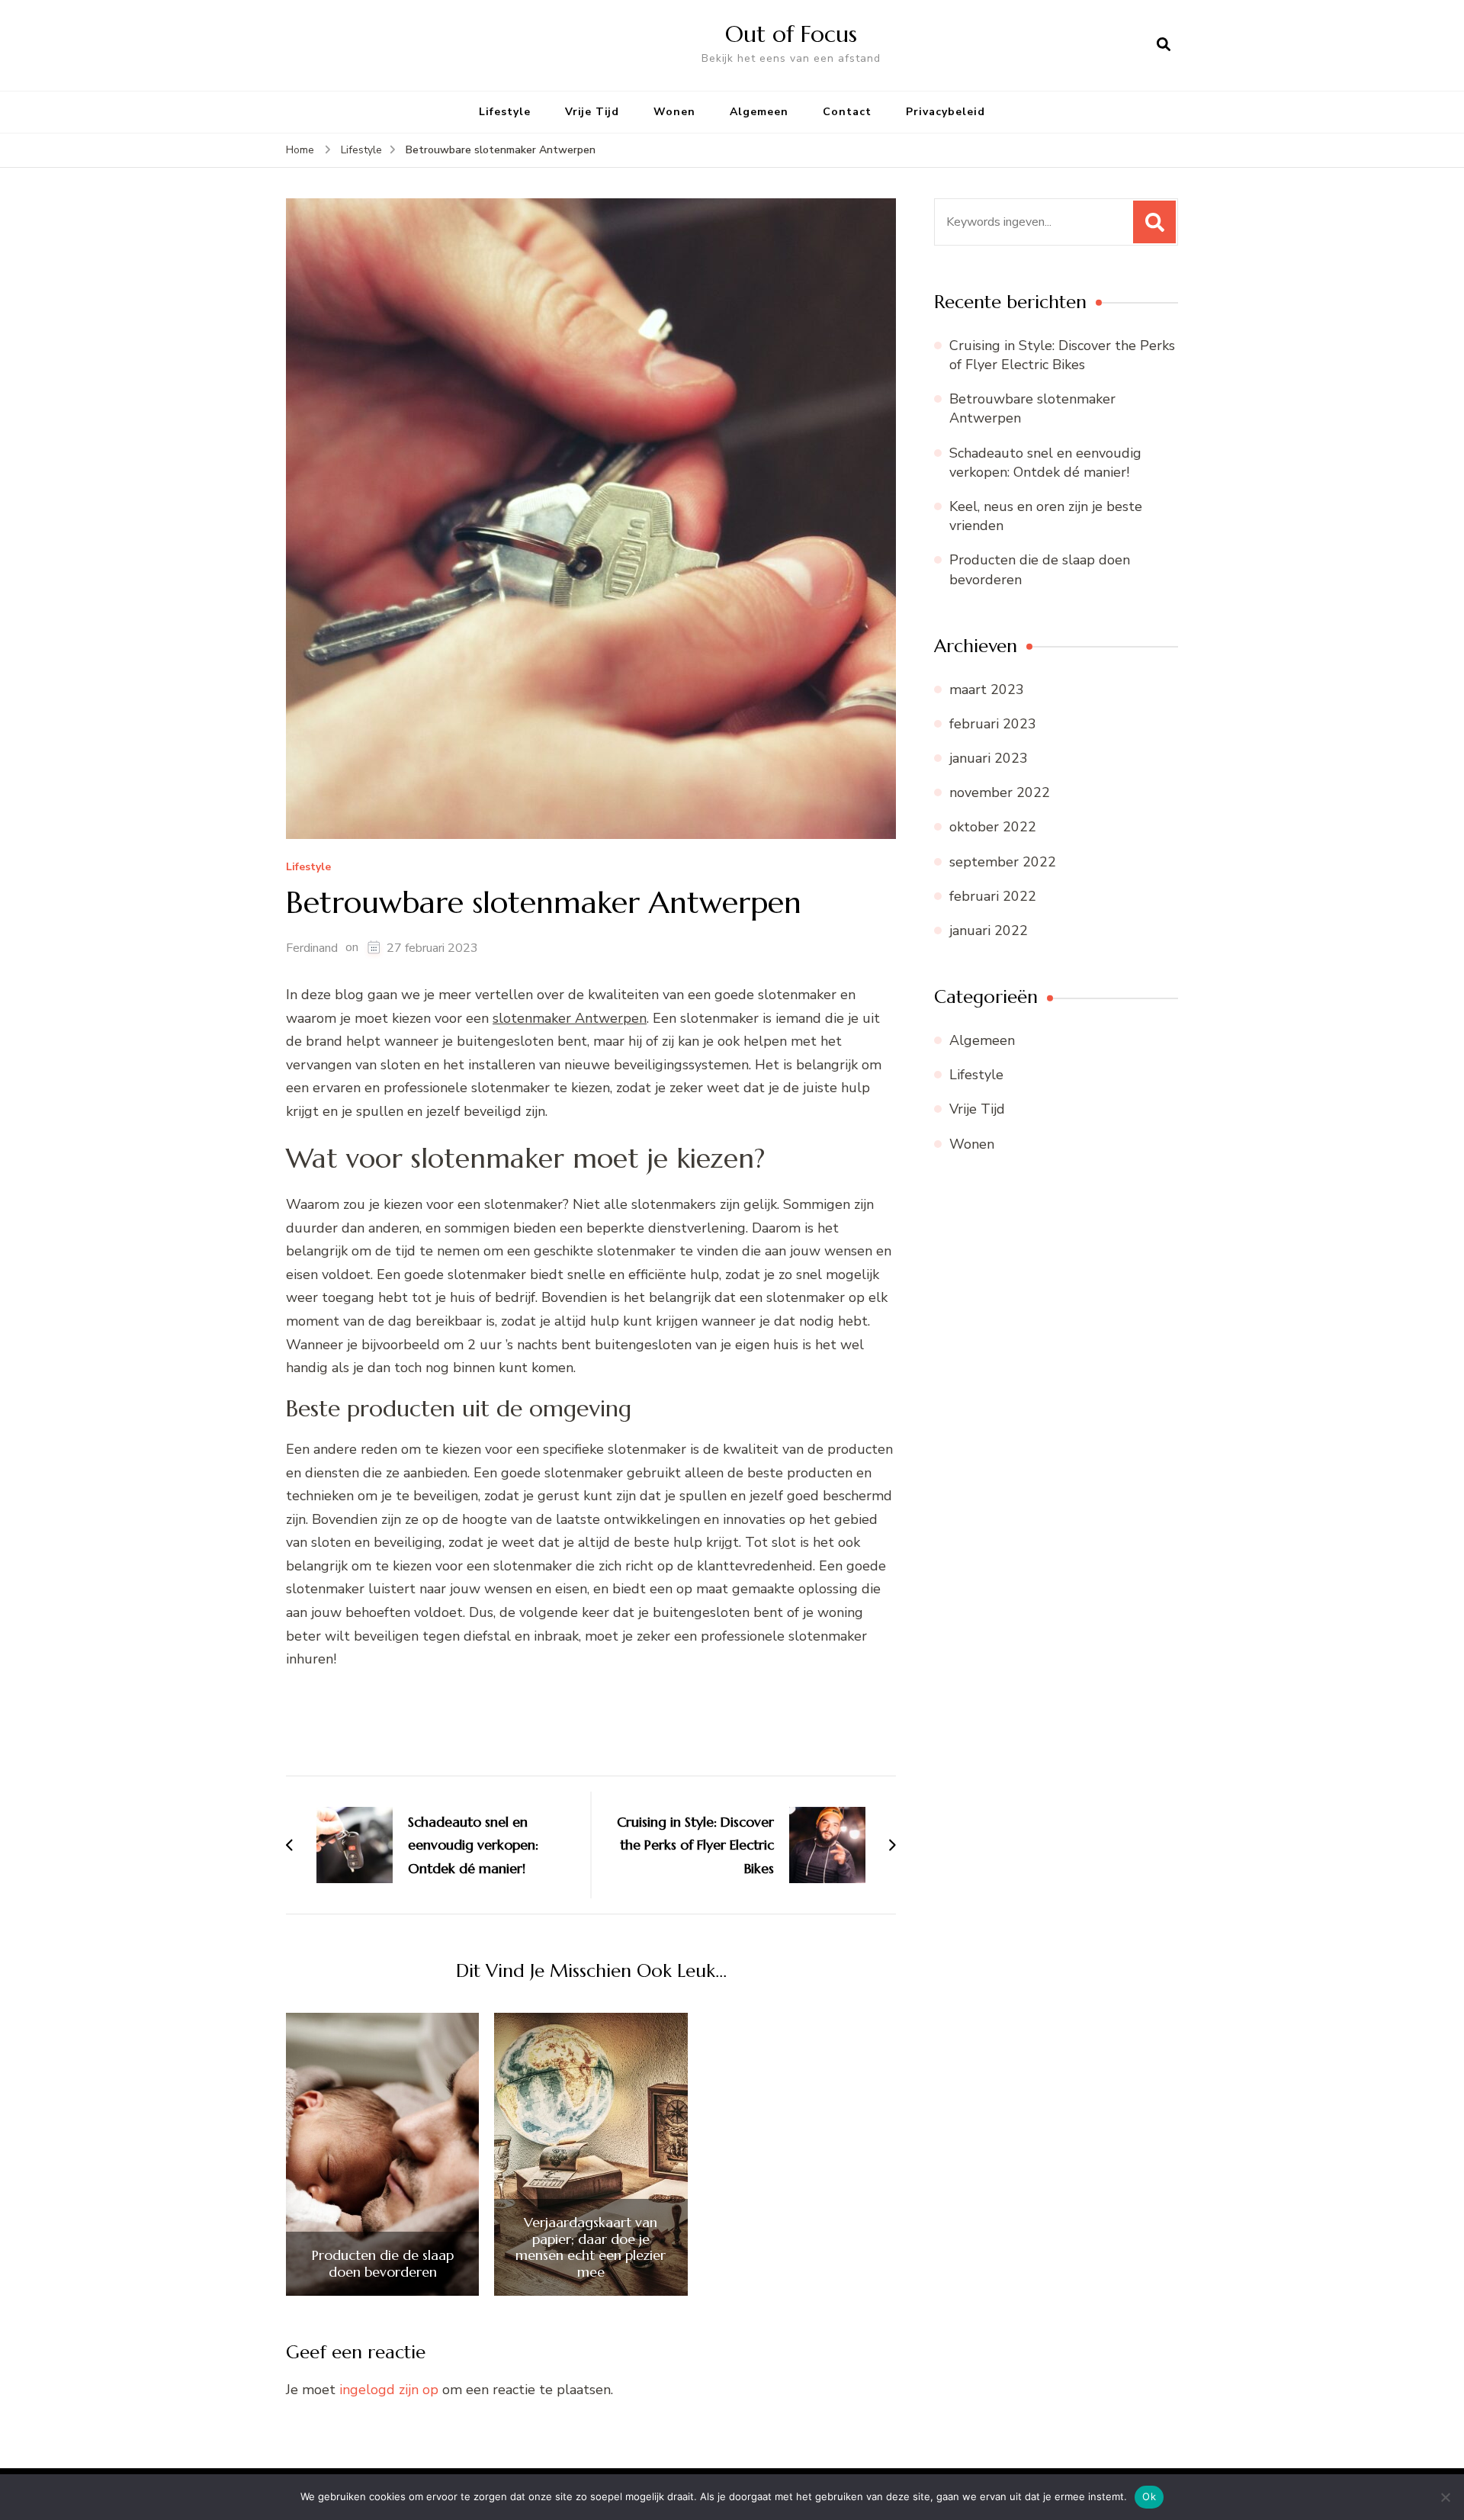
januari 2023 (989, 758)
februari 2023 (993, 724)
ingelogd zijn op (389, 2390)
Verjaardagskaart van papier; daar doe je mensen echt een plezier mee (591, 2247)
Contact (847, 112)
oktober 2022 (993, 827)
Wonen (674, 112)
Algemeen (759, 112)
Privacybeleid (945, 112)
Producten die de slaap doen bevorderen (383, 2263)
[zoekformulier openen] (1164, 45)
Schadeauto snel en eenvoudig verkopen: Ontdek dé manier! (1045, 463)
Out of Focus (791, 34)
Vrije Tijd (592, 112)
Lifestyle (505, 112)
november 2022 (1000, 792)
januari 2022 (989, 931)
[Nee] (1445, 2497)
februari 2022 (993, 896)
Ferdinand (312, 948)
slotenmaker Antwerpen (570, 1018)
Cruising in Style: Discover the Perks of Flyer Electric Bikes (1062, 355)
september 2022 (1003, 862)
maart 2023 (987, 689)
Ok (1149, 2496)
